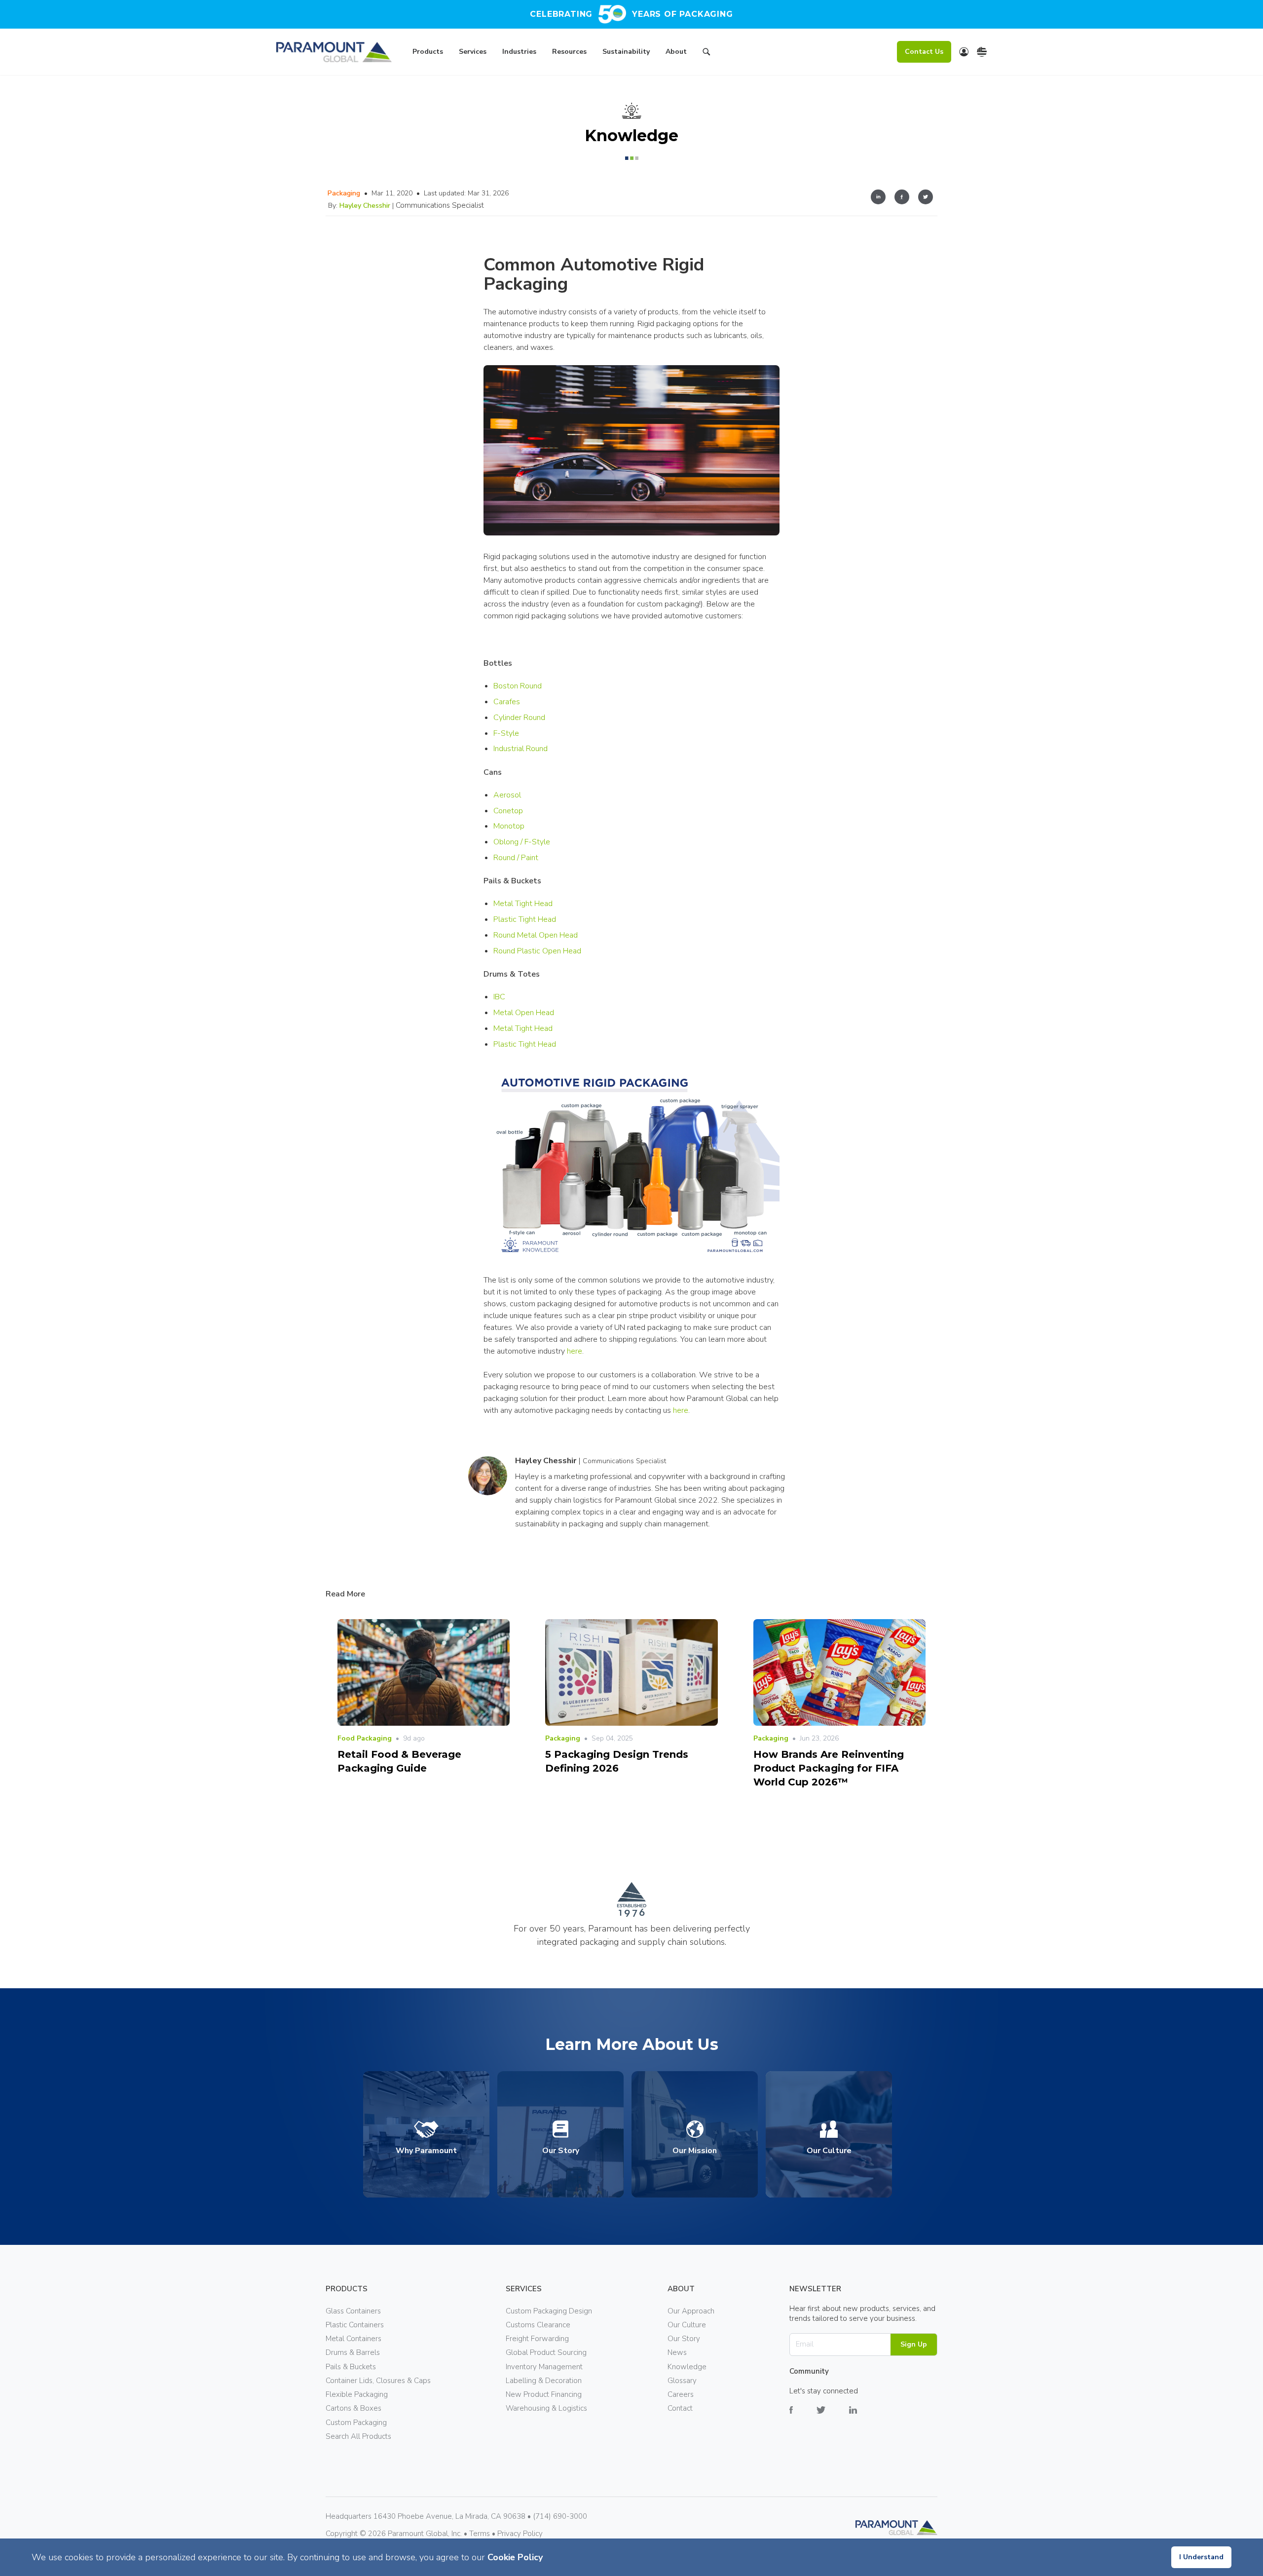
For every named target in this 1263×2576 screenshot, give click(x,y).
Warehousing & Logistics (546, 2408)
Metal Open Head (524, 1013)
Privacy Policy (520, 2534)
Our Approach (691, 2311)
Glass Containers (353, 2311)
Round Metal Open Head (536, 935)
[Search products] (706, 53)
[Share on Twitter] (926, 198)
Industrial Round (520, 749)
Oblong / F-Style (522, 842)
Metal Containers (353, 2339)
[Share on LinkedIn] (878, 198)
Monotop (509, 826)
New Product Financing (544, 2394)
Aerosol (507, 795)
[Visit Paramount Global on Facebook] (803, 2417)
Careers (681, 2394)
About (676, 52)
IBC (499, 997)
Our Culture (687, 2325)
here (575, 1351)
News (677, 2352)
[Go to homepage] (334, 52)
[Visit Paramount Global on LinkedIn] (865, 2417)
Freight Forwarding (537, 2339)
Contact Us (924, 52)
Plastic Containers (355, 2325)
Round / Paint (516, 858)
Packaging (344, 193)
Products (428, 52)
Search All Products (358, 2436)
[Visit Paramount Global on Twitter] (833, 2417)
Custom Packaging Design (549, 2311)
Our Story (684, 2339)
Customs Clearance (538, 2325)
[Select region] (982, 52)
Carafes (507, 702)
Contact (680, 2408)
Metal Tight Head (523, 904)
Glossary (682, 2381)
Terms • (483, 2534)
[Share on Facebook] (902, 198)
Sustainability (626, 52)
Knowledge (687, 2367)
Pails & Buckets (351, 2367)
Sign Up (914, 2344)
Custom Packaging (356, 2423)
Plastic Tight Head (525, 919)
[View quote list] (964, 52)
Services (473, 52)
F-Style (506, 733)
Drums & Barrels (353, 2352)
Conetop (508, 811)
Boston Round (518, 686)
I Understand (1201, 2557)
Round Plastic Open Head (537, 951)
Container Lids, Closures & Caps (378, 2381)
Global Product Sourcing (546, 2352)
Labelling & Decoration (544, 2381)
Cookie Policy (515, 2557)
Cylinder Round (519, 718)
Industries (519, 52)
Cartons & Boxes (353, 2408)
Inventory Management (544, 2367)
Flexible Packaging (357, 2394)
